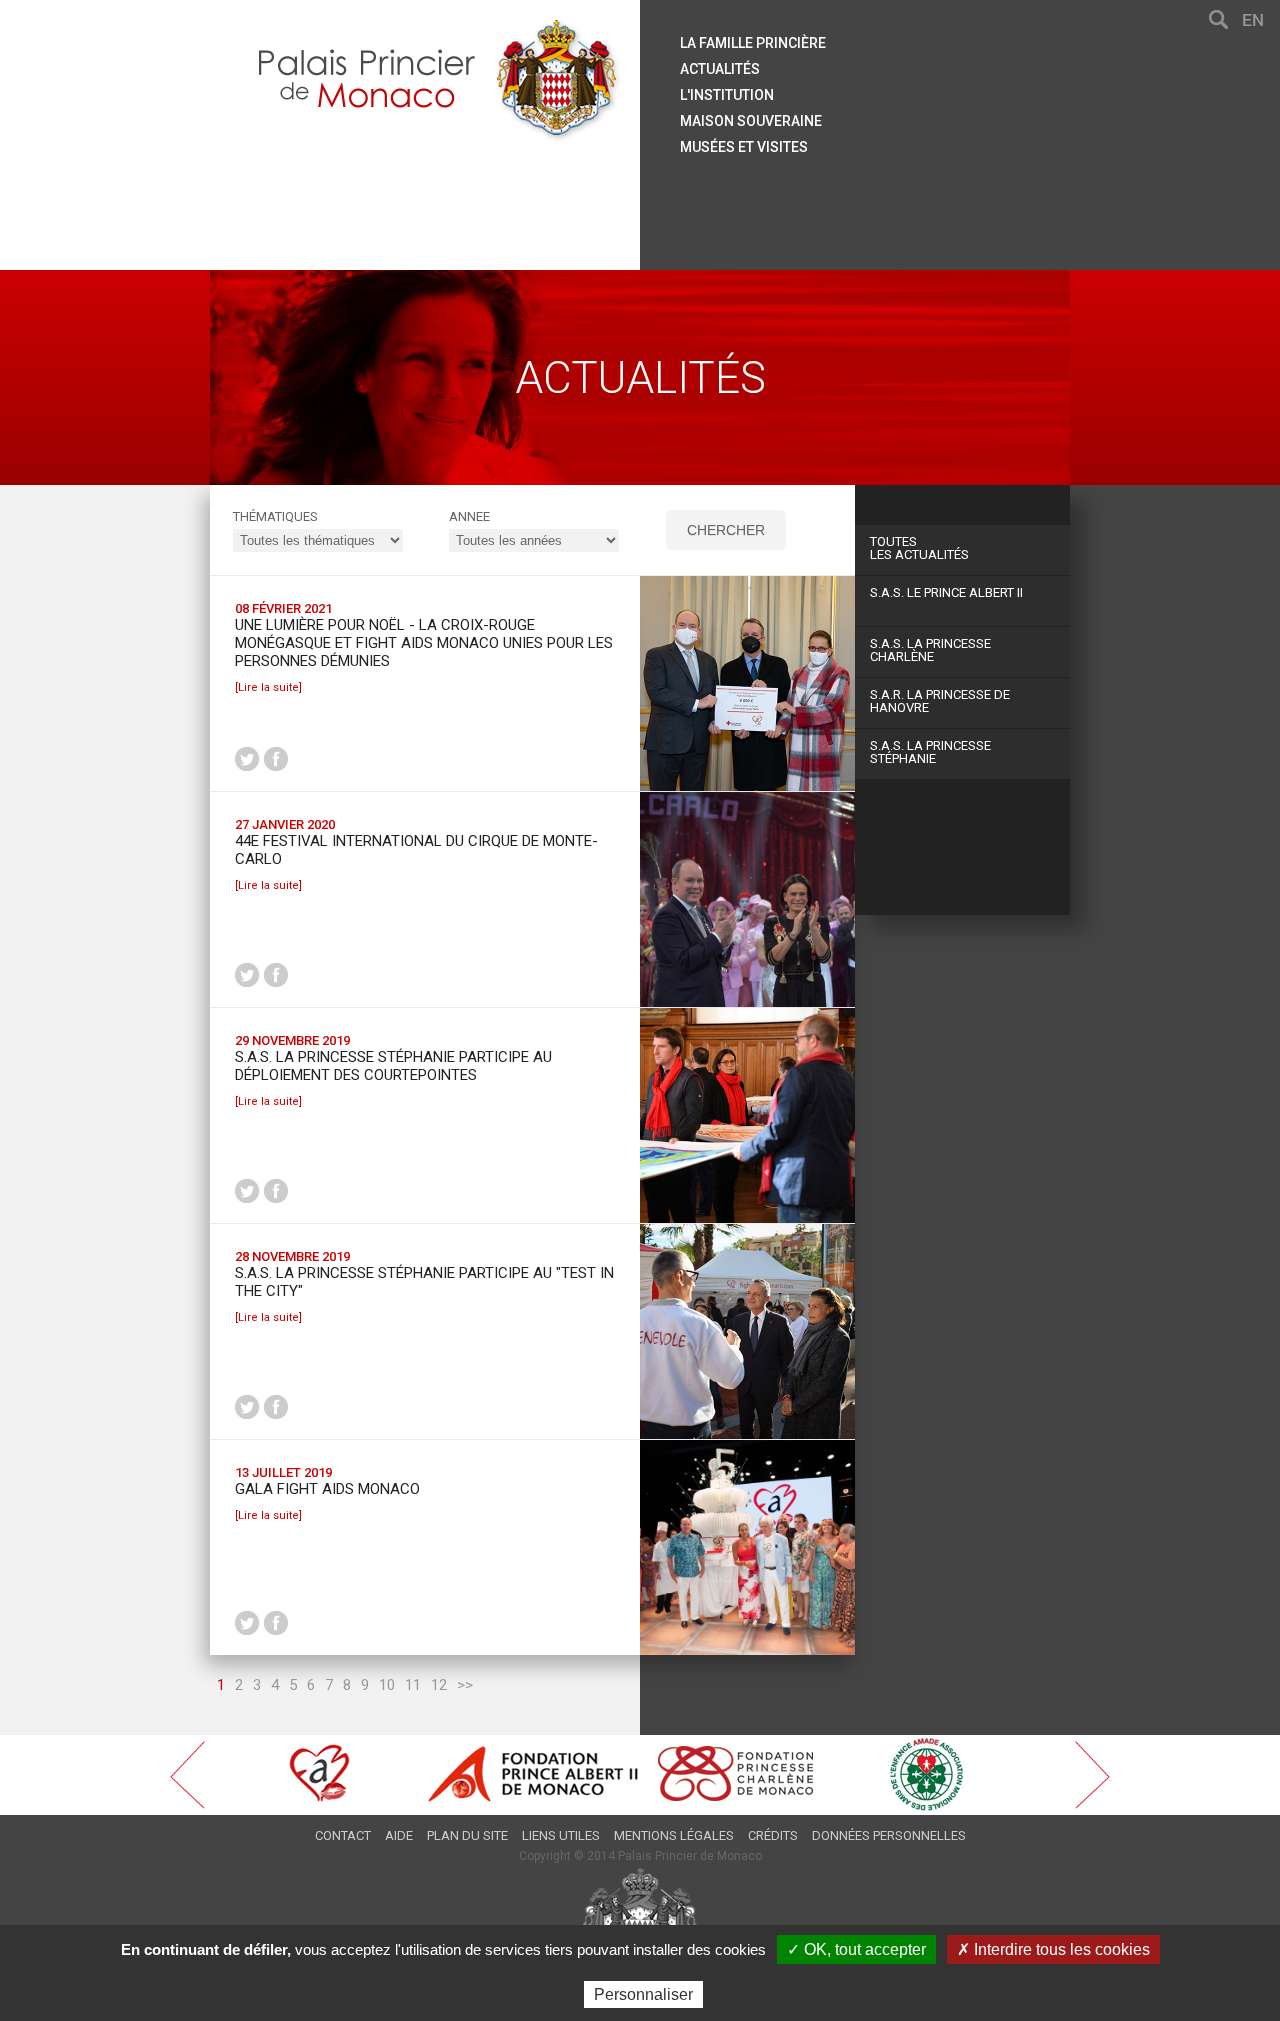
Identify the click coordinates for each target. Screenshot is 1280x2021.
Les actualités (919, 548)
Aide (399, 1835)
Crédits (773, 1835)
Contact (343, 1835)
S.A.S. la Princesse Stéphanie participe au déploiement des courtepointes (393, 1066)
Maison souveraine (751, 121)
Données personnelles (889, 1835)
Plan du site (467, 1835)
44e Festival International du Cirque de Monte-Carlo (416, 850)
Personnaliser (643, 1994)
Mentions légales (674, 1835)
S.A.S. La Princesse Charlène (930, 650)
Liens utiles (561, 1835)
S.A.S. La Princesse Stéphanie (930, 752)
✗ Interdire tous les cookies (1053, 1949)
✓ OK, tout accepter (856, 1949)
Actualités (720, 69)
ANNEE (469, 516)
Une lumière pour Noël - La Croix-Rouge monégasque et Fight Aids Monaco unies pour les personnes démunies (424, 643)
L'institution (727, 95)
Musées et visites (744, 147)
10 (387, 1685)
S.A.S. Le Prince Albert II (946, 592)
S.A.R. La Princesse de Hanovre (940, 701)
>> (465, 1685)
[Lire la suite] (268, 687)
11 (413, 1685)
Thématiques (275, 516)
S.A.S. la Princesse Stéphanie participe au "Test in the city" (424, 1282)
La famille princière (753, 43)
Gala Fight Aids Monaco (327, 1489)
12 (439, 1685)
